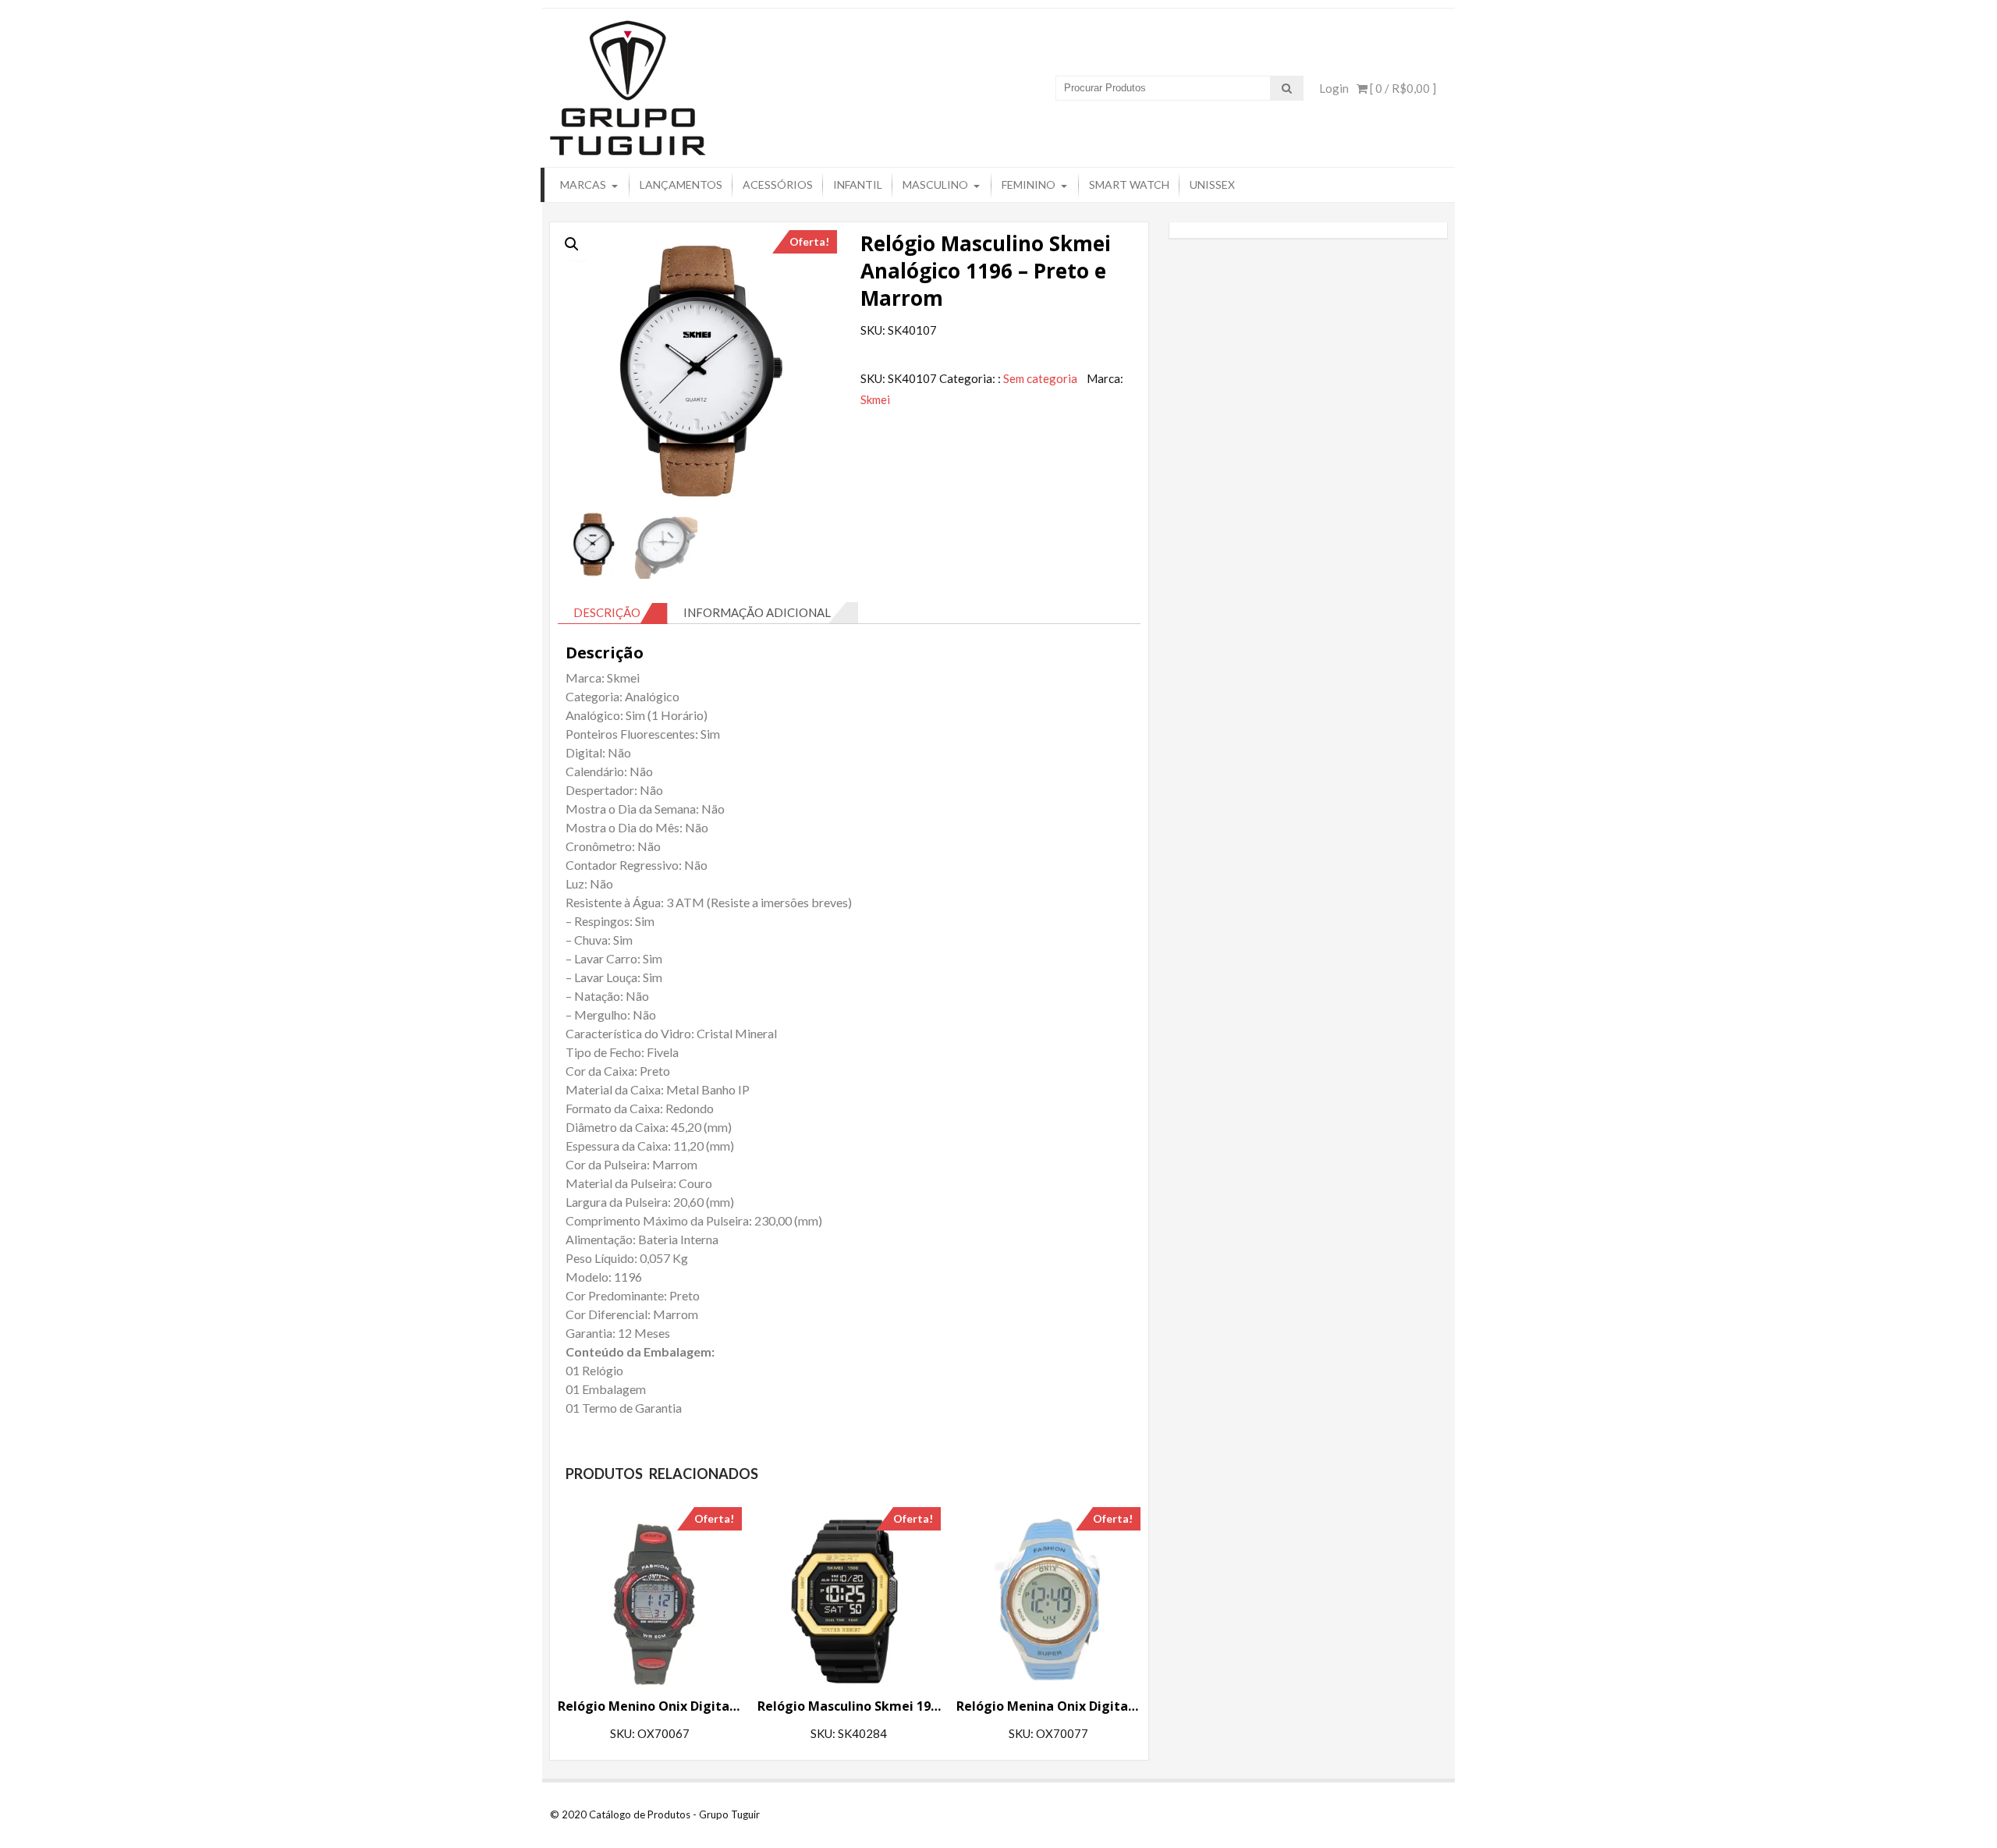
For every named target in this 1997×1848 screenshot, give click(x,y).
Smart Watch (1129, 184)
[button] (572, 244)
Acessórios (778, 184)
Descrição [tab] (607, 612)
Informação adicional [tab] (757, 612)
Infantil (858, 184)
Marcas (583, 184)
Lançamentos (681, 184)
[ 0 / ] (1402, 88)
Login (1334, 88)
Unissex (1212, 184)
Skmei (875, 399)
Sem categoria (1040, 378)
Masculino (935, 184)
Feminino (1029, 184)
